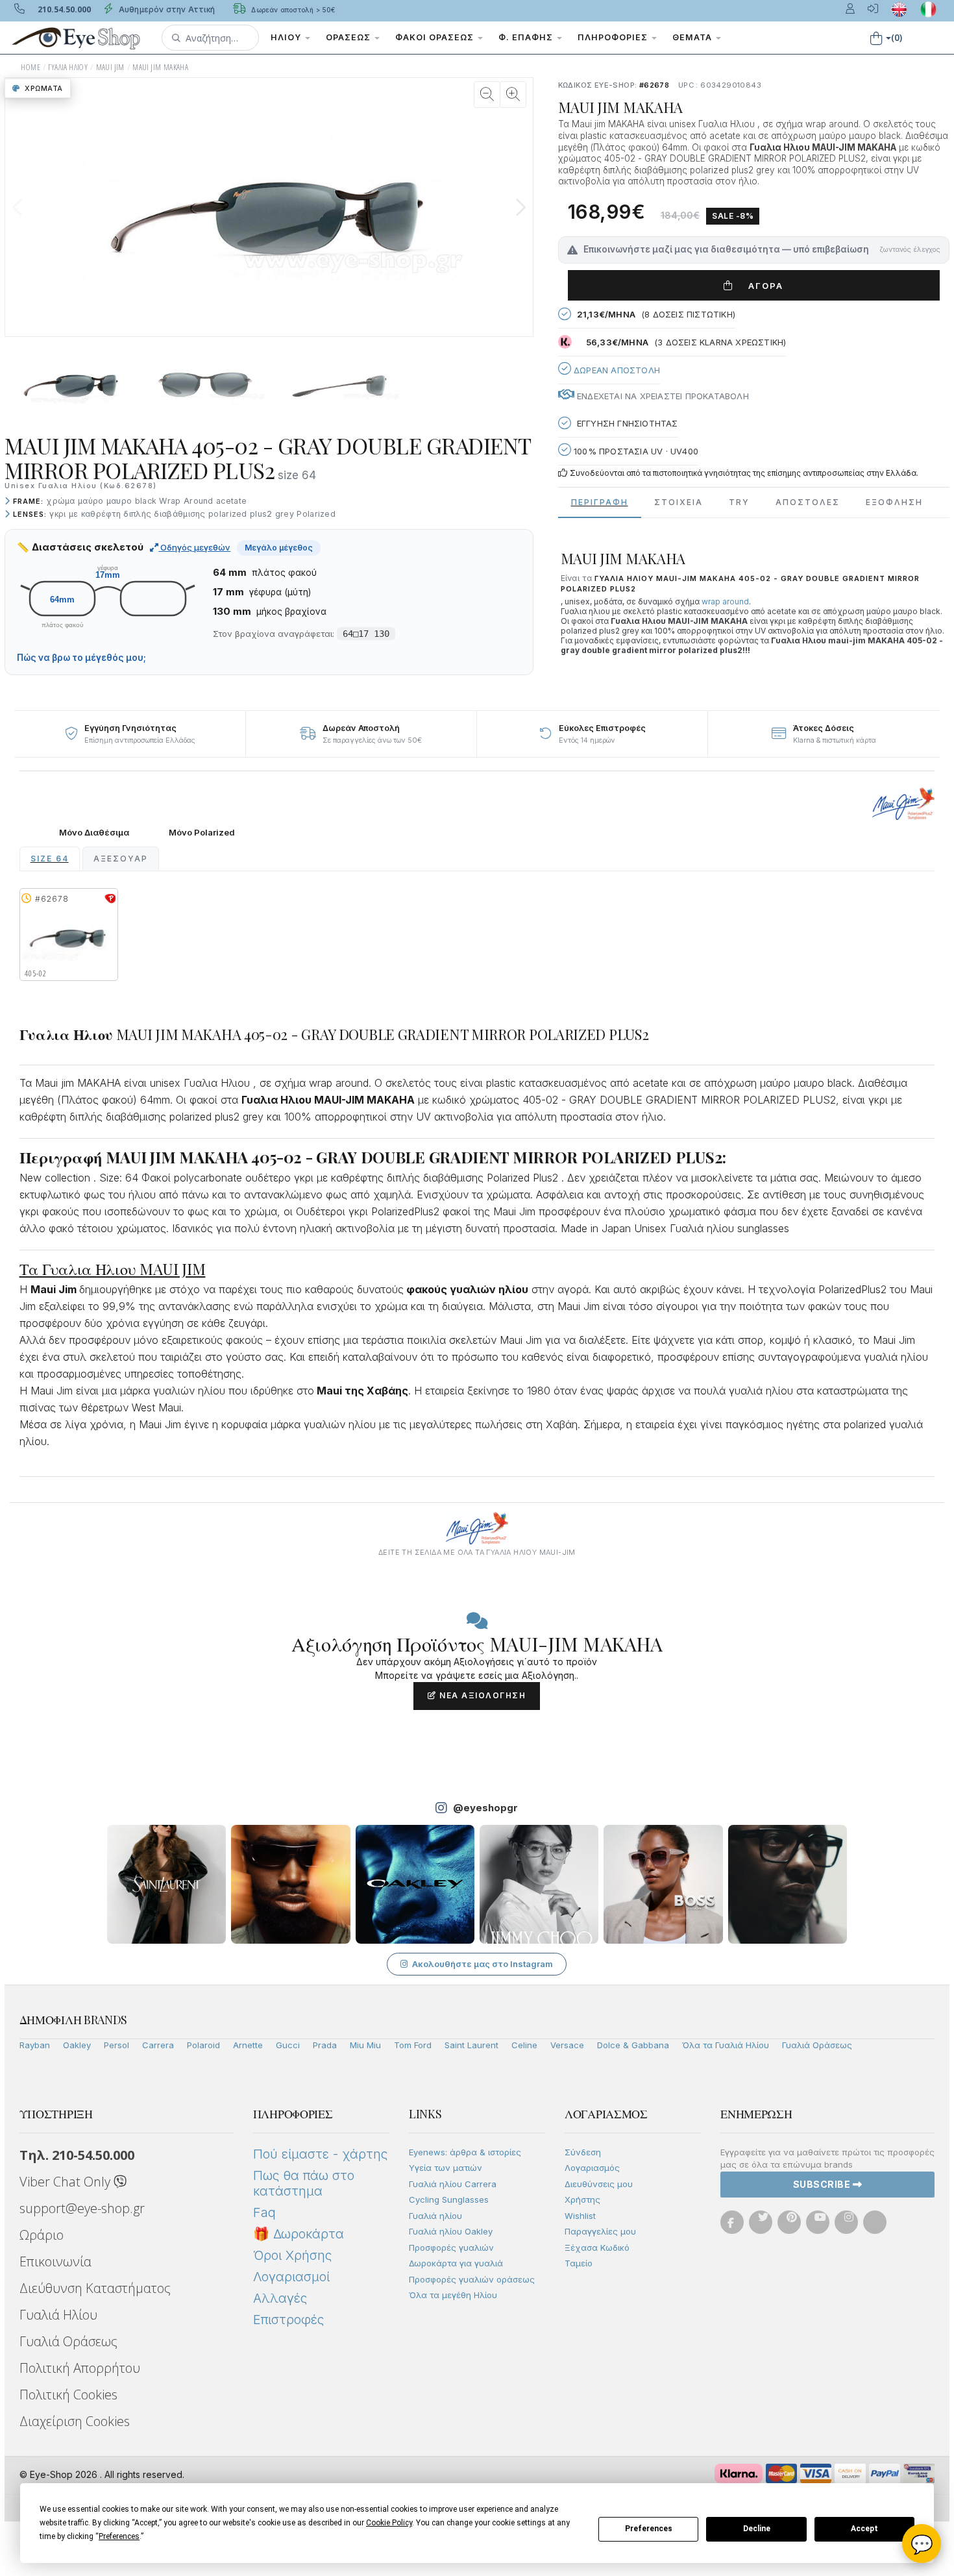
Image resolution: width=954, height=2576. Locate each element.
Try (739, 502)
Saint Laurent (471, 2045)
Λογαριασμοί (291, 2277)
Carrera (158, 2045)
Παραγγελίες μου (600, 2231)
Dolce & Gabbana (633, 2045)
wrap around (725, 601)
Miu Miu (365, 2045)
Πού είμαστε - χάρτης (320, 2154)
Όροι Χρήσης (292, 2255)
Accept (864, 2529)
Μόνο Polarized (202, 833)
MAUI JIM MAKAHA (160, 67)
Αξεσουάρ (121, 859)
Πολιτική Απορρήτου (80, 2368)
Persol (116, 2045)
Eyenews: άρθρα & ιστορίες (465, 2152)
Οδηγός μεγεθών (194, 547)
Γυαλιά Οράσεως (817, 2045)
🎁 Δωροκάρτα (299, 2234)
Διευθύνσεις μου (599, 2184)
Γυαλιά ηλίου (435, 2216)
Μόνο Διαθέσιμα (94, 833)
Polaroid (203, 2045)
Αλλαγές (280, 2298)
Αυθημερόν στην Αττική (166, 9)
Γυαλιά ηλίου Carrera (453, 2184)
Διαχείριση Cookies (75, 2421)
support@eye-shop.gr (82, 2208)
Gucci (288, 2045)
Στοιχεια (679, 502)
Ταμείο (579, 2263)
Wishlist (580, 2216)
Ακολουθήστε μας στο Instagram (483, 1964)
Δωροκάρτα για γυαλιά (456, 2263)
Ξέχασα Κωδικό (597, 2248)
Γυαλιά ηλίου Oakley (451, 2231)
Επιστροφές (288, 2320)
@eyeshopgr (485, 1808)
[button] (210, 38)
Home (31, 67)
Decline (757, 2529)
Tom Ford (413, 2045)
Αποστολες (808, 502)
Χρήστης (582, 2199)
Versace (567, 2045)
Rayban (35, 2045)
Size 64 (50, 859)
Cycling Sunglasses (449, 2199)
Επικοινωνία (55, 2261)
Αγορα (761, 286)
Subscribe (823, 2184)
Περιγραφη (600, 502)
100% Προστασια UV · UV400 (635, 451)
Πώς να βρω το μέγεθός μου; (81, 658)
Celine (524, 2045)
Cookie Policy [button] (389, 2523)
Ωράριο (42, 2235)
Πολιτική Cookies (68, 2395)
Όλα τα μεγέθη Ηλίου (453, 2295)
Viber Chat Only (67, 2182)
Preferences (649, 2529)
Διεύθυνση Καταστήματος (95, 2288)
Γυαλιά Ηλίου (58, 2315)
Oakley (77, 2045)
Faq (264, 2212)
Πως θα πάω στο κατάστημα (304, 2183)
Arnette (248, 2045)
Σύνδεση (583, 2152)
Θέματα (693, 37)
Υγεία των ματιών (446, 2168)
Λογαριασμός (592, 2168)
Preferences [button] (119, 2536)
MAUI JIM (110, 67)
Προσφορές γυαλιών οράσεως (472, 2279)
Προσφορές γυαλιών (451, 2248)
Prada (325, 2045)
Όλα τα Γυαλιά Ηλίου (726, 2045)
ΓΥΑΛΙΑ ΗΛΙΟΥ (68, 67)
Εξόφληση (894, 502)
